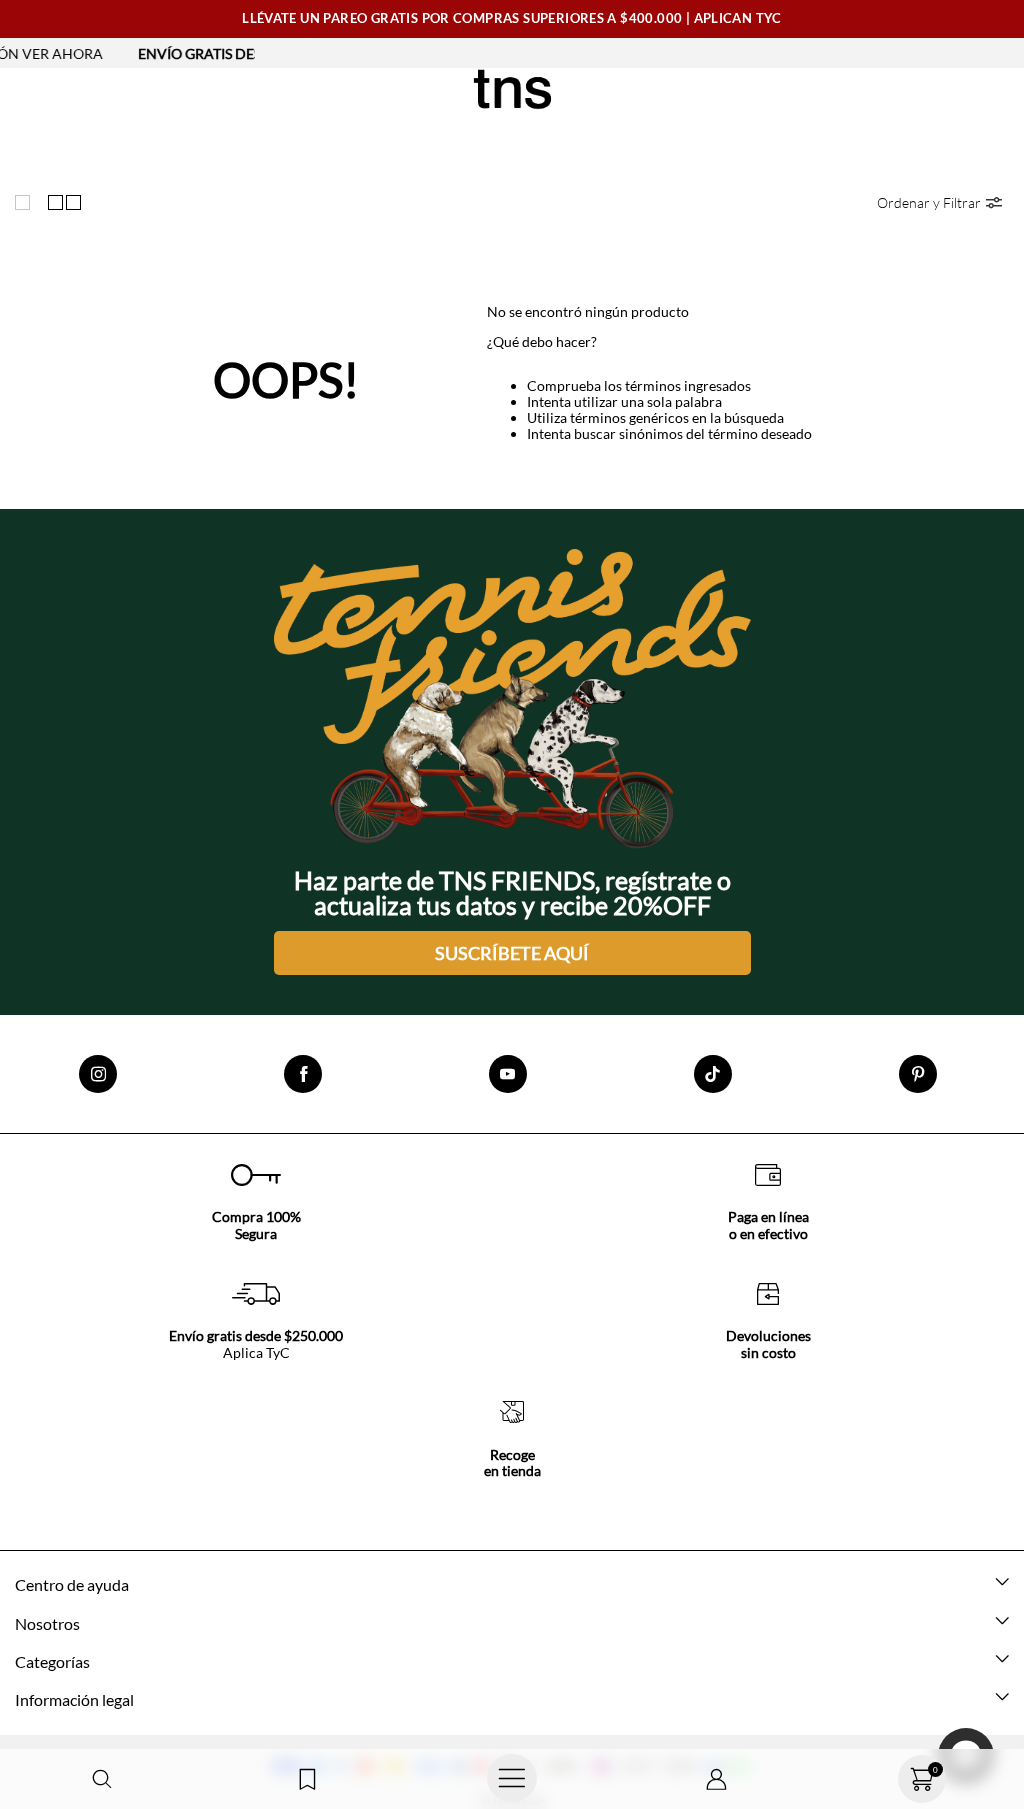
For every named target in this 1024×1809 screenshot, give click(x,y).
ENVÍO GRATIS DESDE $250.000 (206, 53)
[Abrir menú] (512, 1779)
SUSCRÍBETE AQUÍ (512, 953)
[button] (102, 1779)
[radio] (27, 203)
